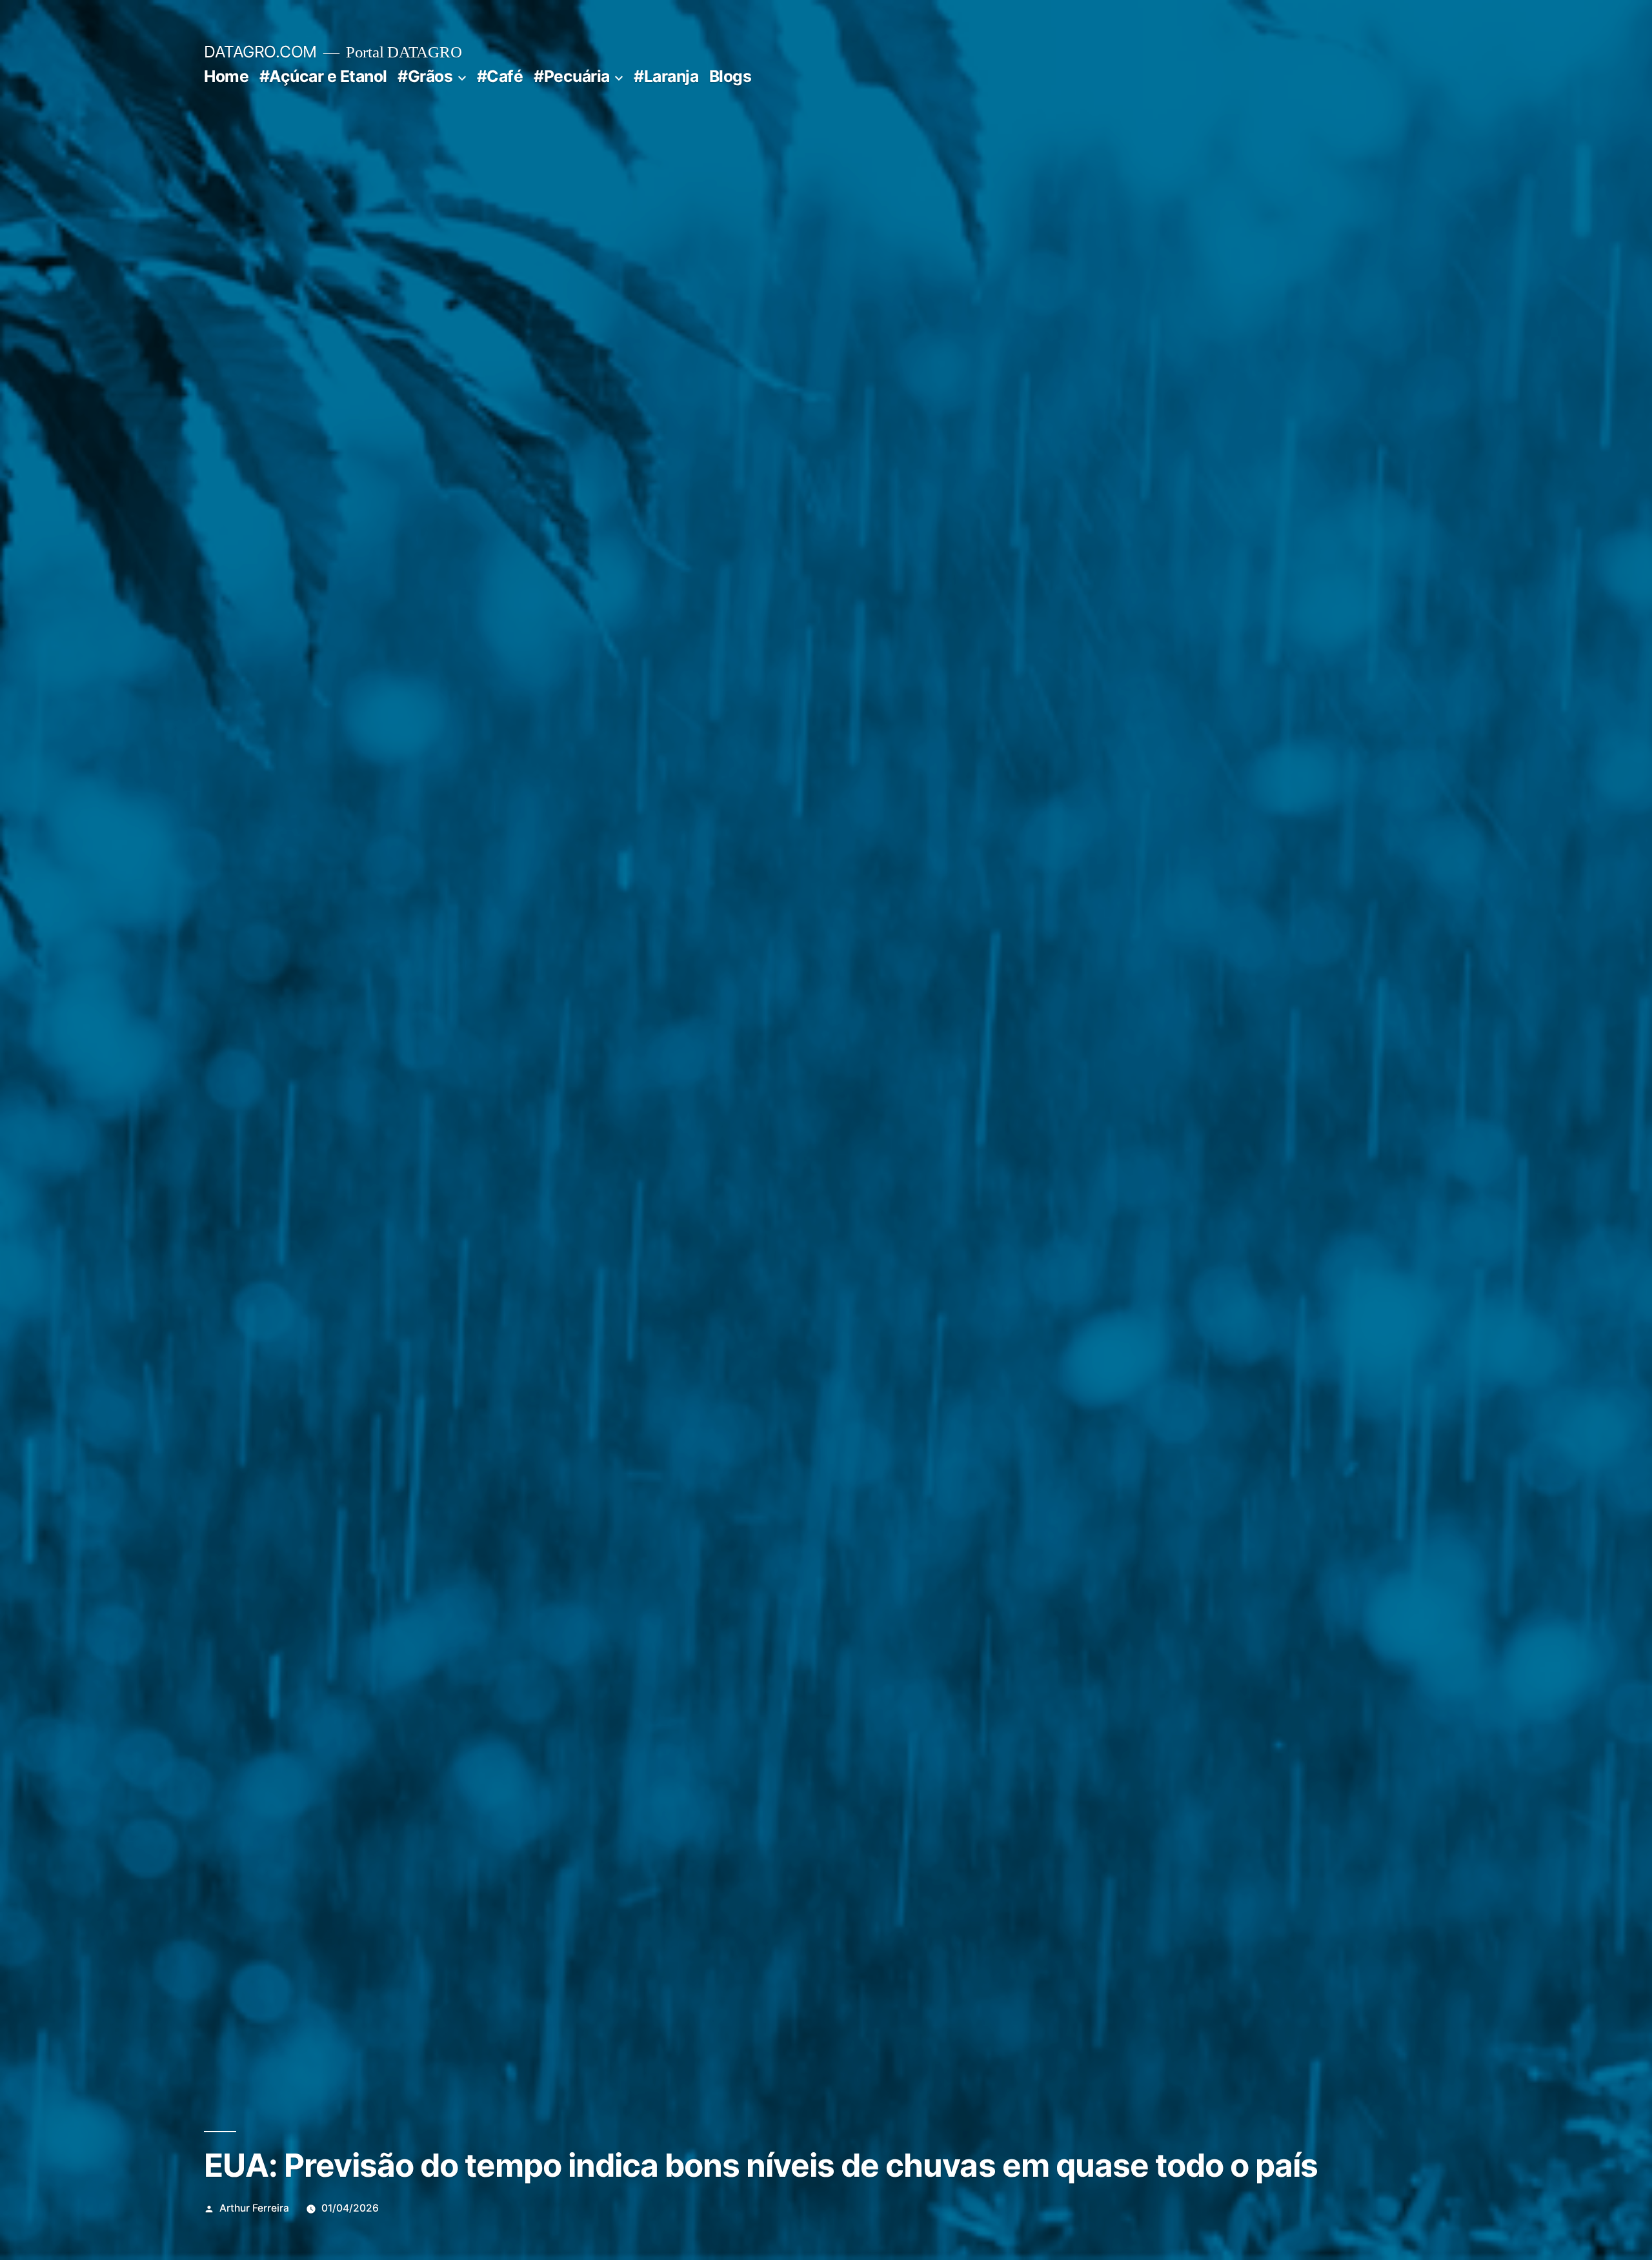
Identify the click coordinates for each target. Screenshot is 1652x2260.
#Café (500, 76)
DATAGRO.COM (260, 52)
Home (226, 76)
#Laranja (666, 76)
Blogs (730, 76)
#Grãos (425, 76)
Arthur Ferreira (254, 2208)
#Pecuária (572, 76)
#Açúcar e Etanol (323, 76)
